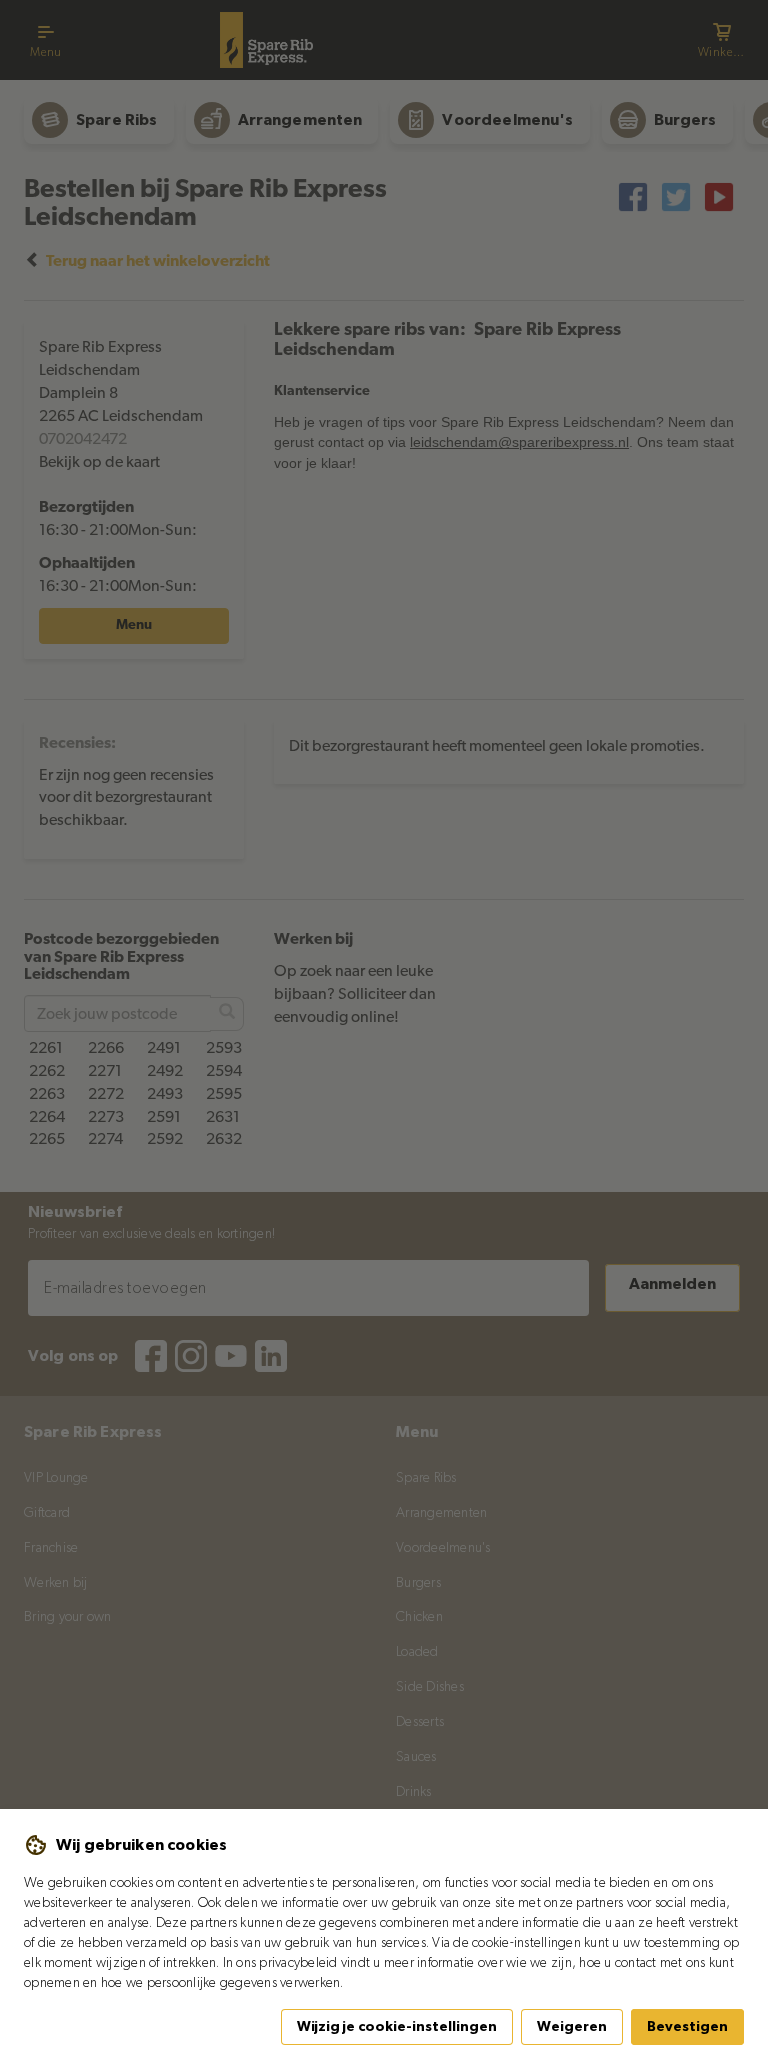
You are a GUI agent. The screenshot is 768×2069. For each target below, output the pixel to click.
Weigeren (572, 2027)
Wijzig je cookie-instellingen (397, 2027)
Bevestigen (687, 2027)
